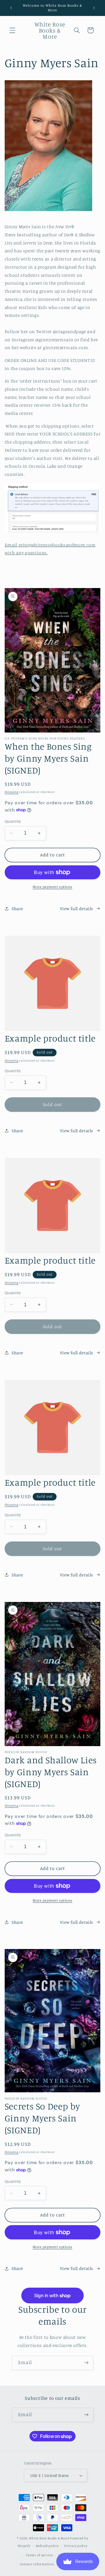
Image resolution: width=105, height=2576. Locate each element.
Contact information (37, 2564)
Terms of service (39, 2555)
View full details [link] (76, 1131)
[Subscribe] (86, 2363)
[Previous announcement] (11, 8)
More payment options (52, 887)
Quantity (13, 821)
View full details (76, 909)
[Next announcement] (94, 8)
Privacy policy (76, 2546)
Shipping (12, 792)
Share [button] (17, 909)
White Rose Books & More (49, 2538)
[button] (12, 30)
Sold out (52, 1104)
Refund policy (47, 2546)
